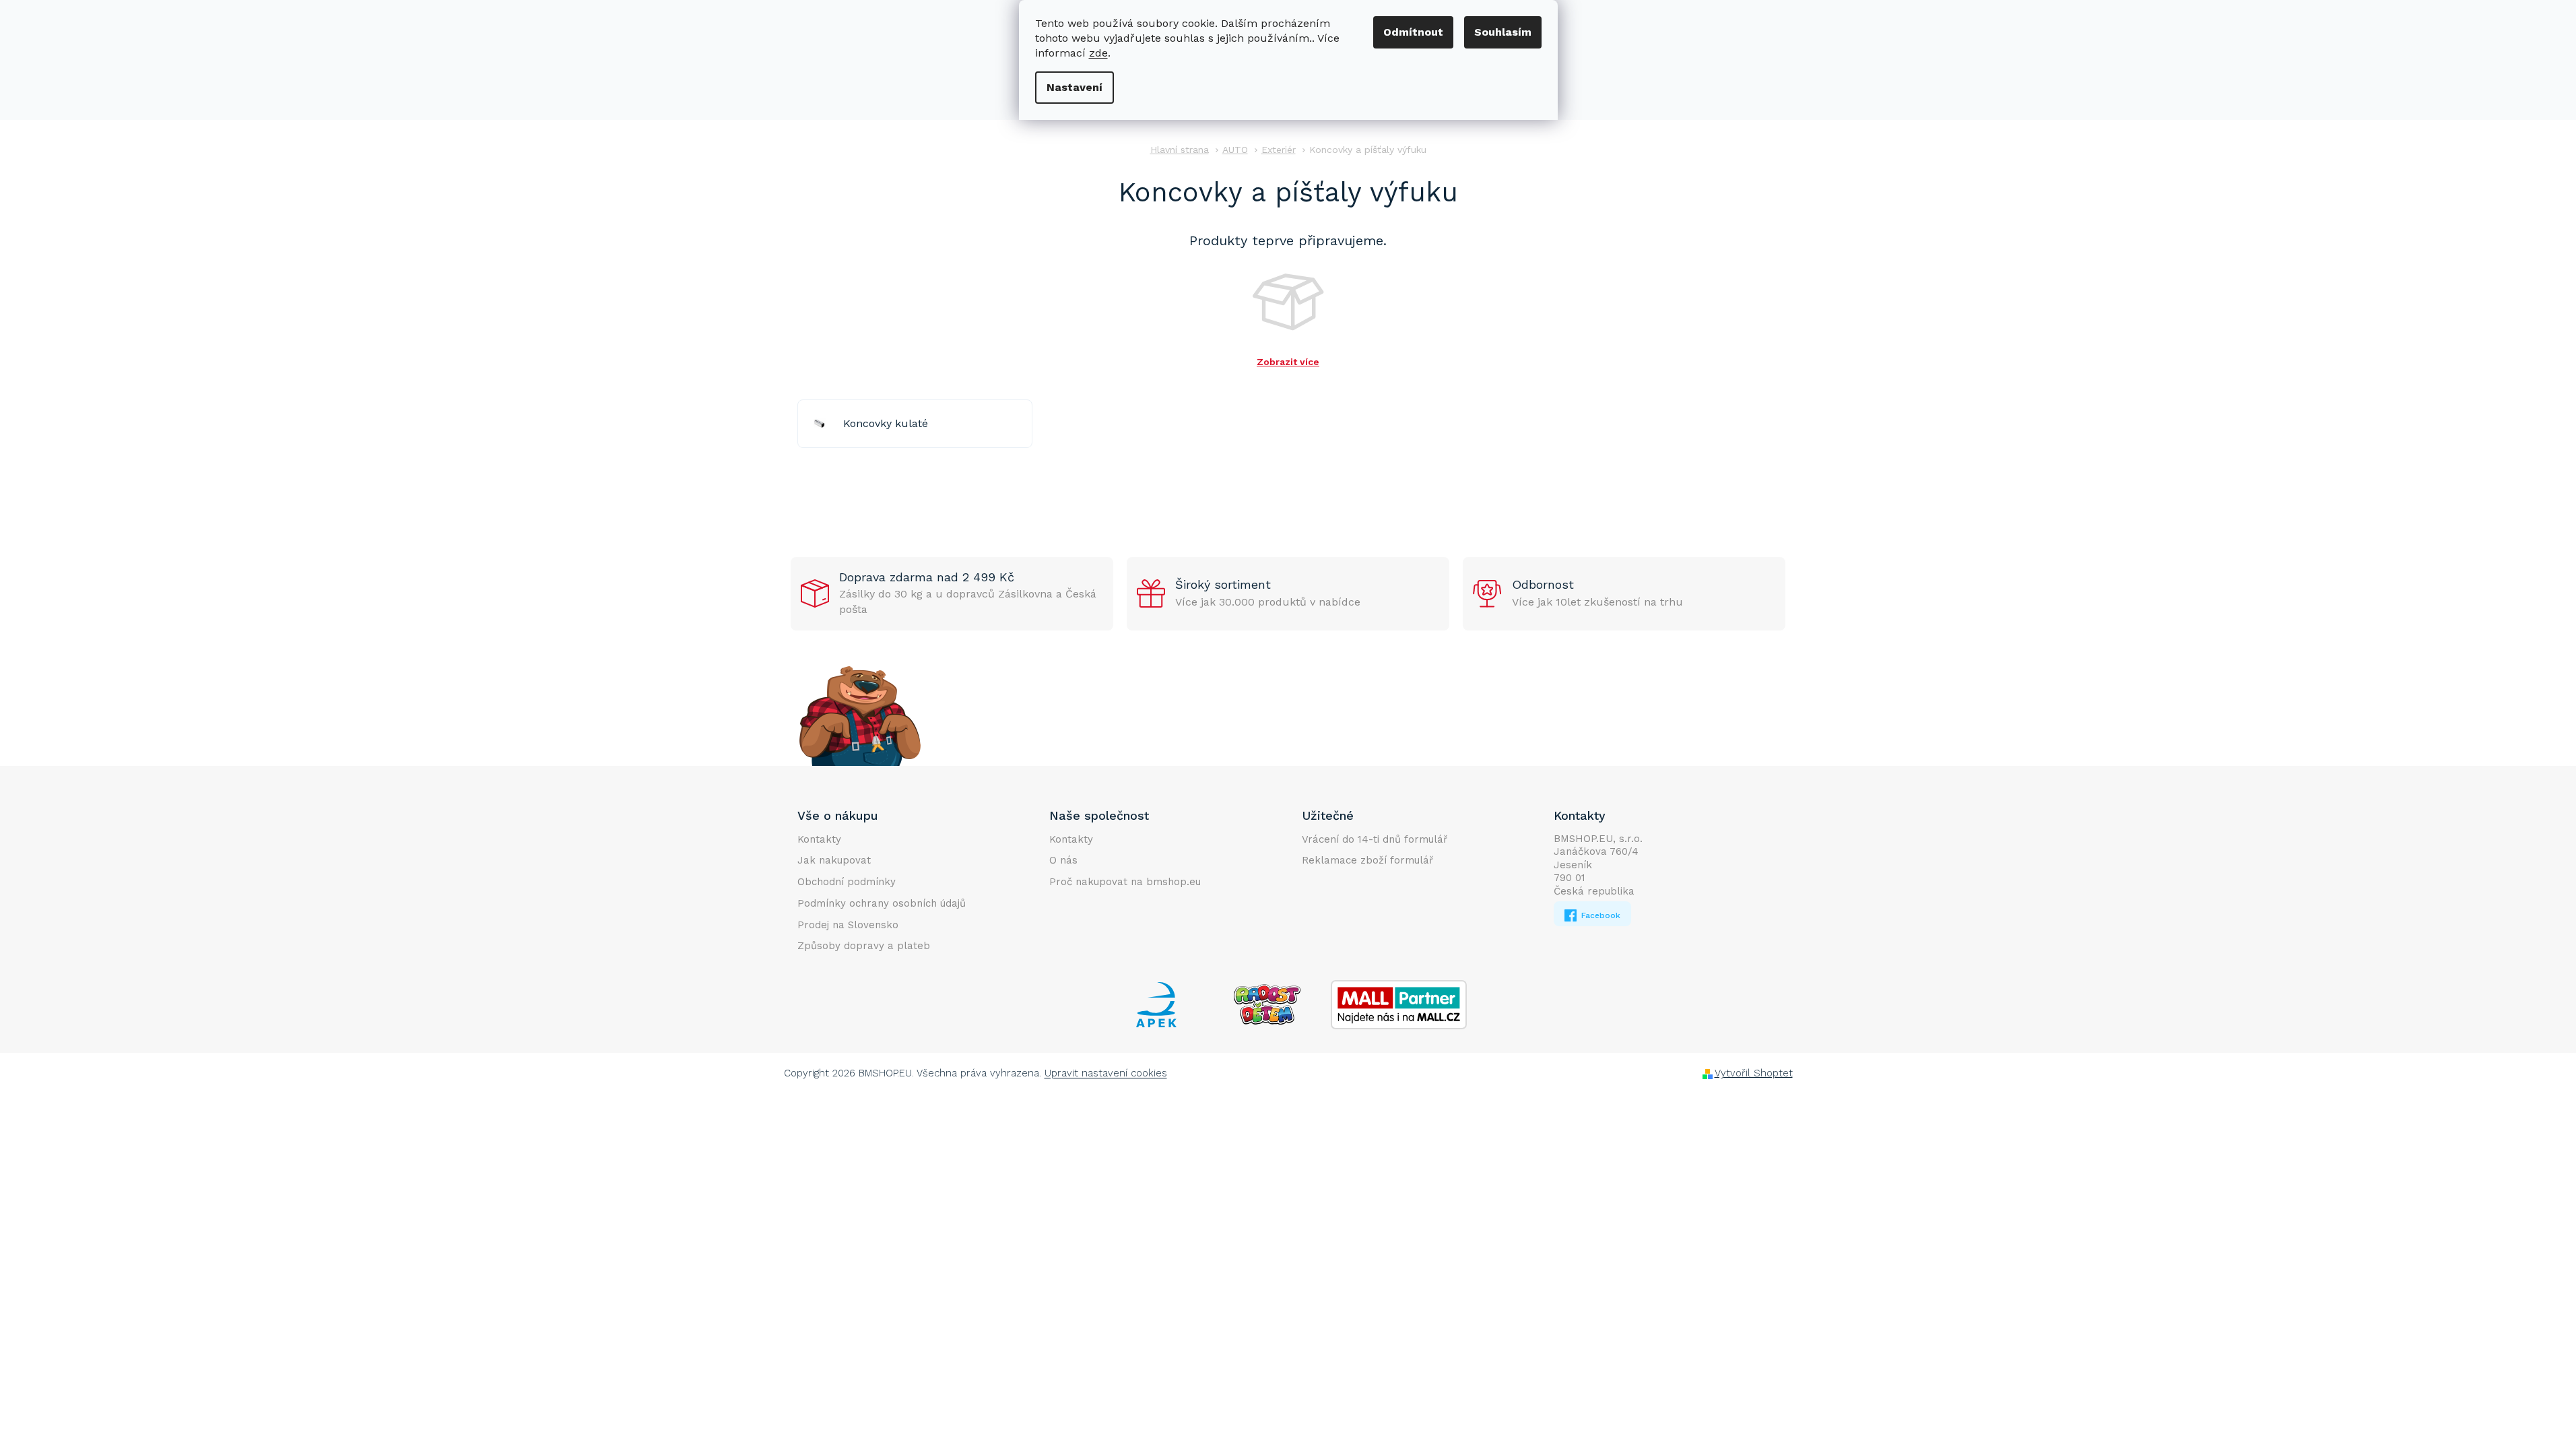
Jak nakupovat (834, 860)
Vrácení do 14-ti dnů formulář (1375, 839)
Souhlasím (1503, 32)
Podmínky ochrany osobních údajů (882, 903)
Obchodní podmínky (847, 882)
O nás (1063, 860)
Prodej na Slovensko (848, 925)
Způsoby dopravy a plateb (864, 946)
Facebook (1599, 915)
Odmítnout (1413, 32)
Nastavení (1075, 87)
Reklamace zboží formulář (1367, 860)
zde (1098, 53)
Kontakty (819, 839)
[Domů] (1180, 150)
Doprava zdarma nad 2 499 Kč (927, 577)
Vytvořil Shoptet (1754, 1073)
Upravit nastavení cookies (1106, 1073)
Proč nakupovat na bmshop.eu (1125, 882)
